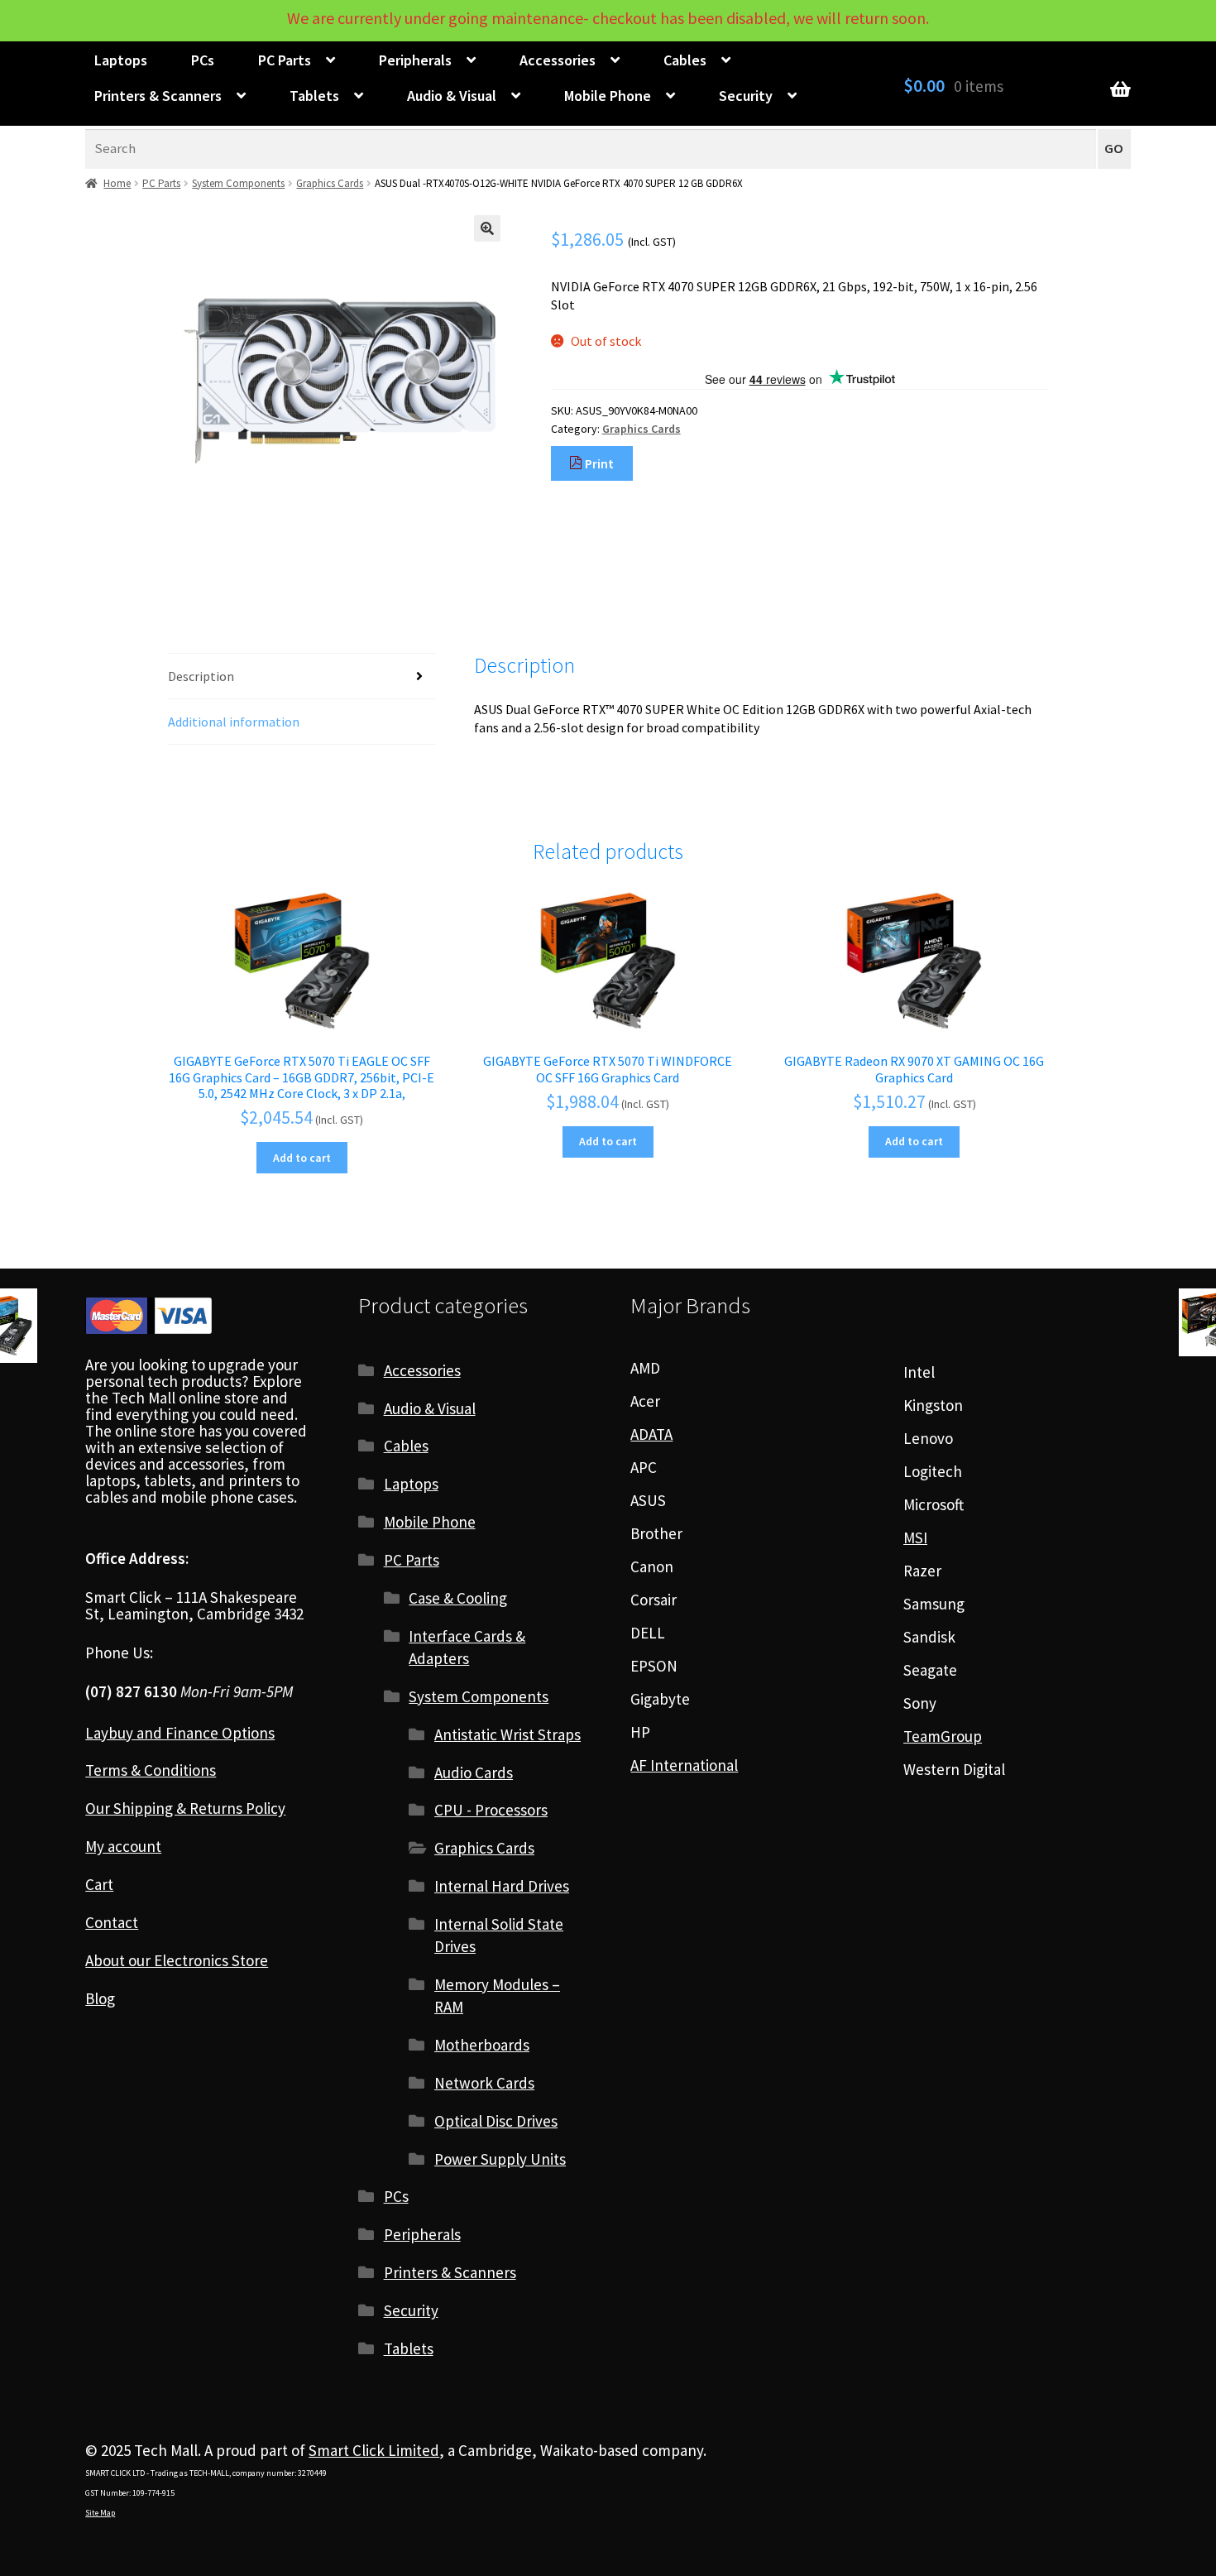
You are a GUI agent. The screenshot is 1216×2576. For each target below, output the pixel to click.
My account (123, 1846)
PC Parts (285, 60)
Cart (99, 1884)
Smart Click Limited (374, 2450)
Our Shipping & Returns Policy (185, 1808)
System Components (238, 183)
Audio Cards (474, 1772)
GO (1114, 149)
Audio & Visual (452, 96)
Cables (685, 60)
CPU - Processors (491, 1810)
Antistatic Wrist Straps (507, 1734)
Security (746, 96)
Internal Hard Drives (502, 1886)
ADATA (651, 1434)
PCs (203, 60)
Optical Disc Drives (496, 2121)
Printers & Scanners (158, 96)
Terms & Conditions (151, 1770)
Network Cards (484, 2083)
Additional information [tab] (234, 722)
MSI (915, 1537)
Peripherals (415, 60)
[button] (487, 228)
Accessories (558, 60)
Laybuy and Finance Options (180, 1733)
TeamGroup (943, 1736)
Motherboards (482, 2045)
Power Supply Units (500, 2159)
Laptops (121, 60)
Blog (100, 1998)
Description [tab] (201, 676)
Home (117, 183)
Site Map (100, 2513)
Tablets (314, 96)
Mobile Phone (608, 96)
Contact (112, 1922)
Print (598, 463)
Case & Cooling (458, 1598)
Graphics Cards (330, 183)
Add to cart (302, 1158)
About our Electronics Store (177, 1960)
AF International (684, 1765)
